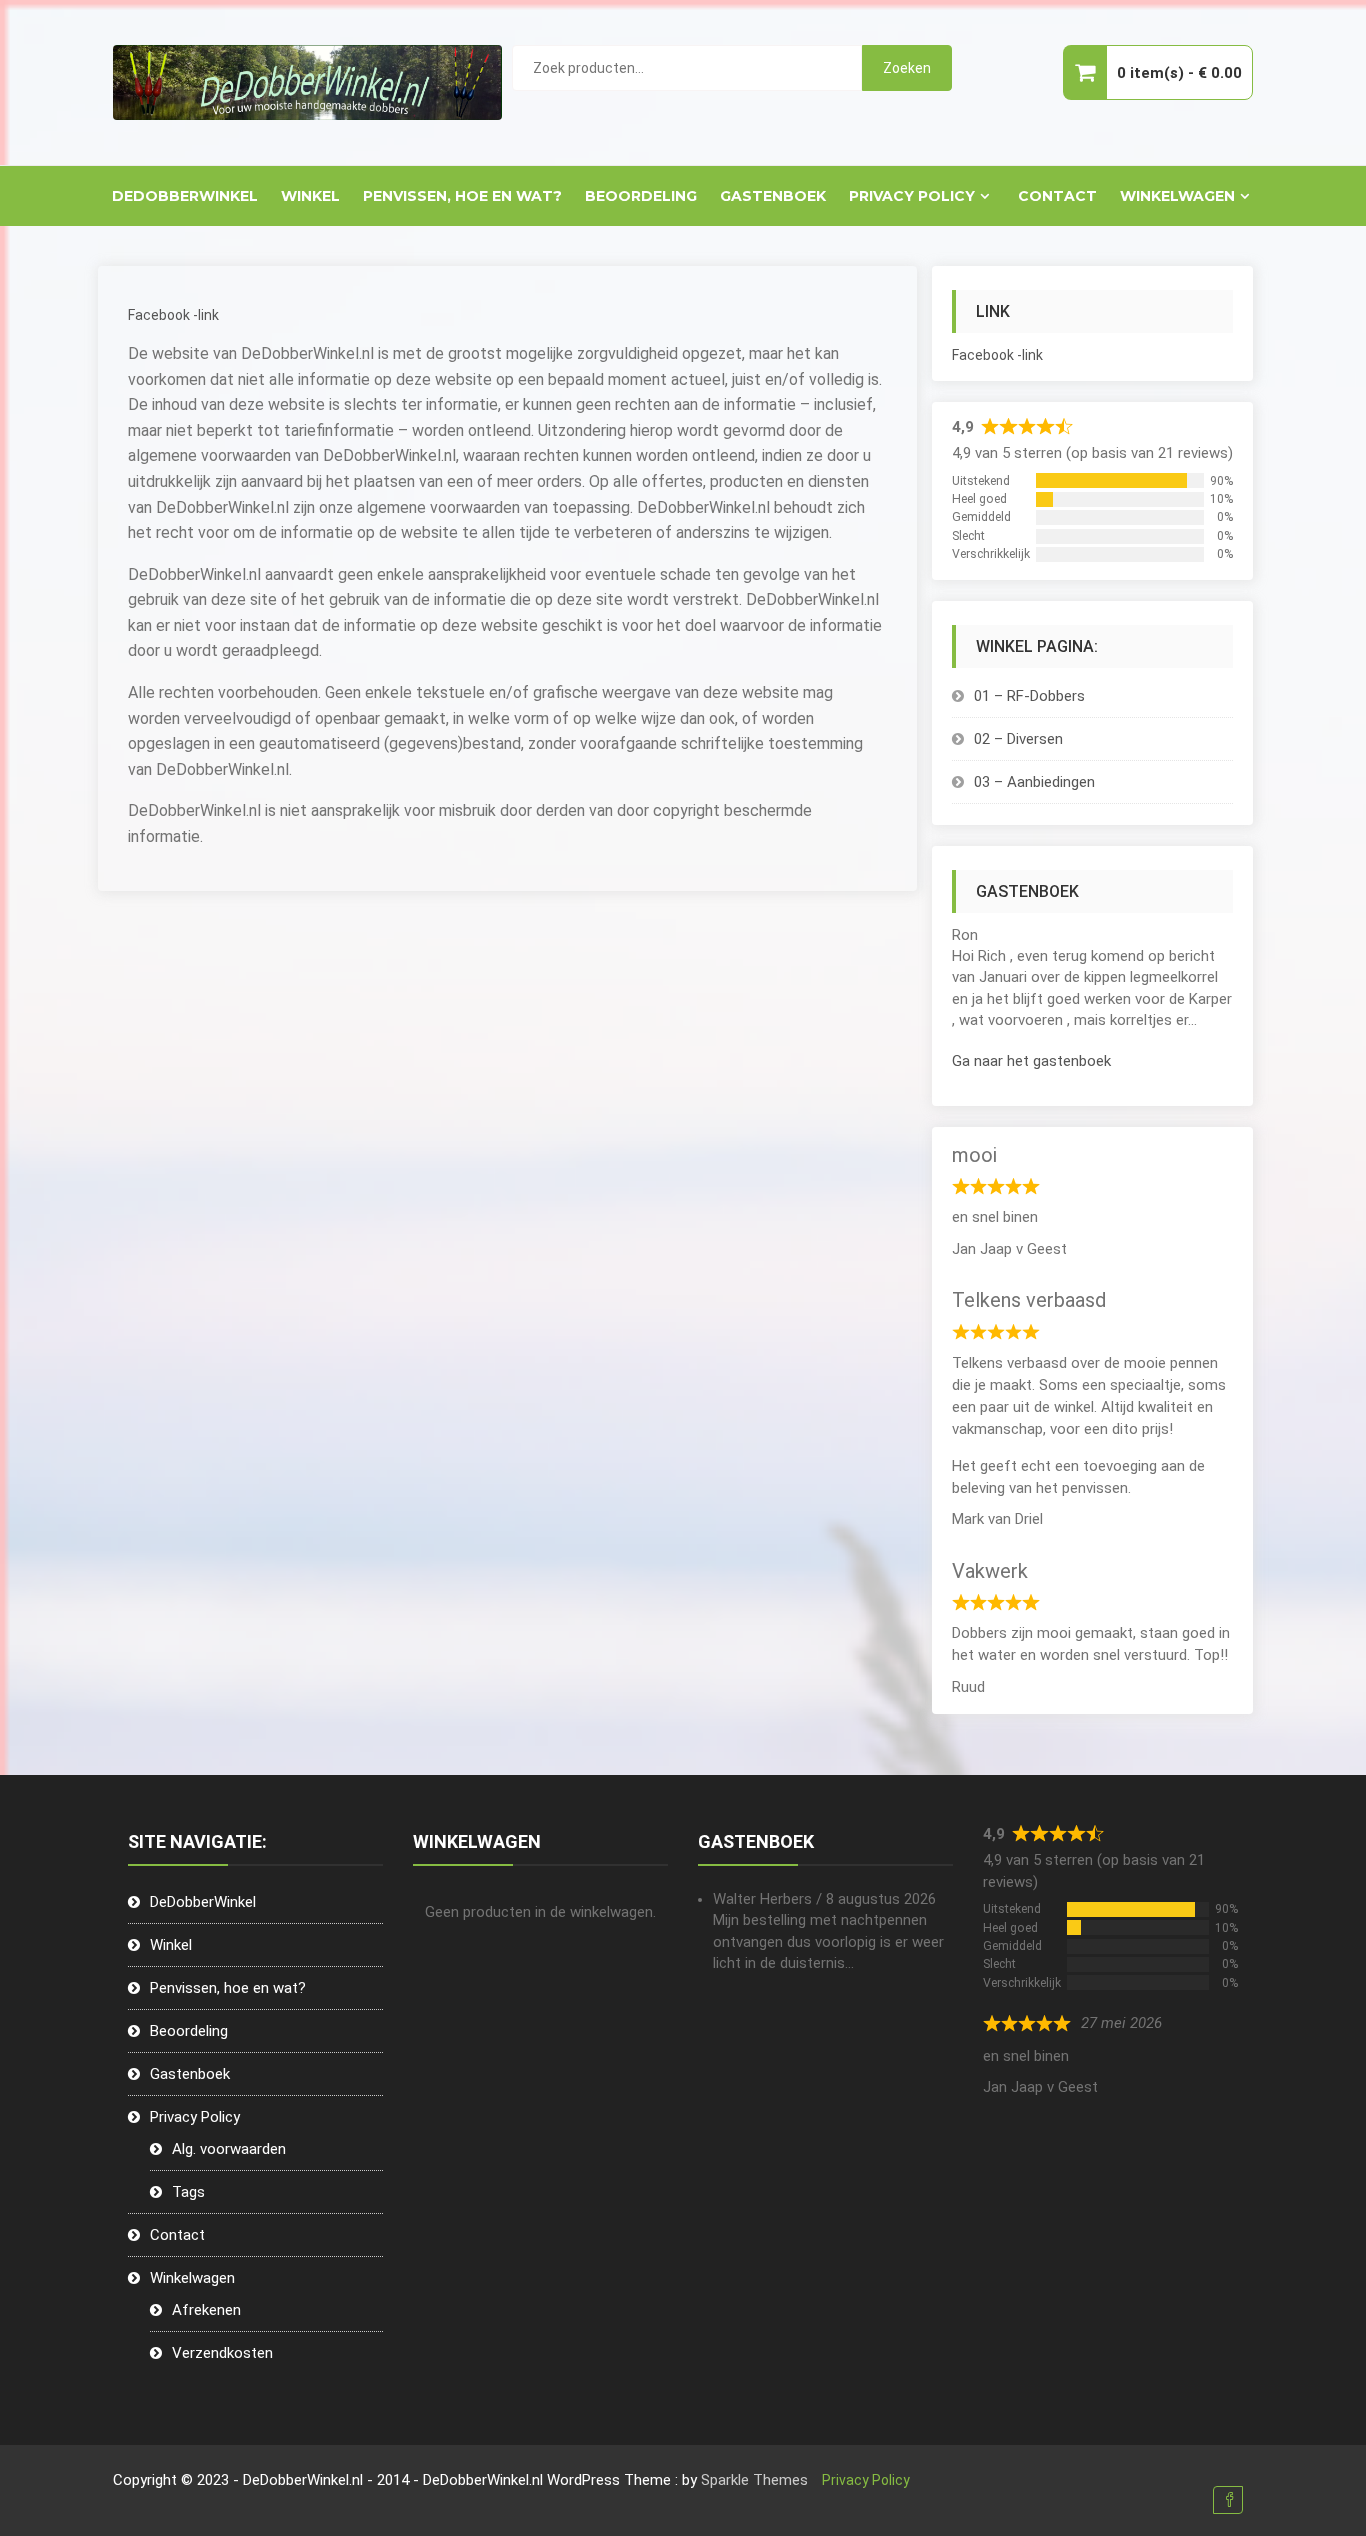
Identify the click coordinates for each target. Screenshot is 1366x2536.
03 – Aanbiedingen (1034, 782)
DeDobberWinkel (185, 196)
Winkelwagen (1177, 196)
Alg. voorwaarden (229, 2149)
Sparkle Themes (754, 2480)
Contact (1057, 196)
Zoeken (907, 68)
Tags (188, 2192)
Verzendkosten (222, 2353)
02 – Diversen (1018, 739)
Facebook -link (173, 315)
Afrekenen (206, 2310)
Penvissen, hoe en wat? (462, 196)
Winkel (310, 196)
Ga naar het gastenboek (1031, 1061)
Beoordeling (641, 196)
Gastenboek (773, 196)
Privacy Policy (912, 196)
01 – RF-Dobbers (1029, 696)
